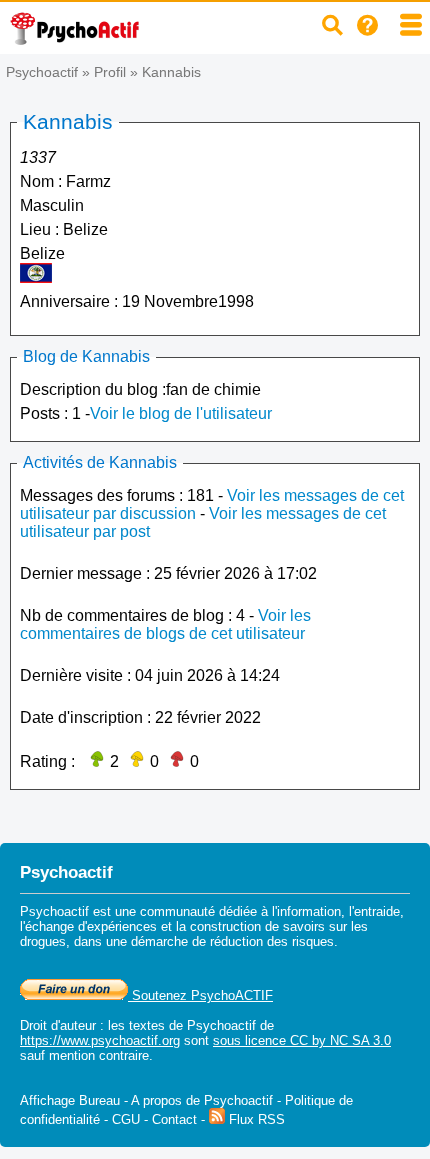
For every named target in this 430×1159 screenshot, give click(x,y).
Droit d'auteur (58, 1025)
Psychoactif (42, 72)
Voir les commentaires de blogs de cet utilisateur (165, 624)
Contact (174, 1119)
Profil (110, 72)
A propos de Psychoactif (202, 1100)
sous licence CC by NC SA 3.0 (302, 1040)
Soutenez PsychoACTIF (200, 995)
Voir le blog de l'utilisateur (181, 413)
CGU (126, 1119)
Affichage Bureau (70, 1100)
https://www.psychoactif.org (100, 1040)
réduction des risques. (274, 941)
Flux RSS (255, 1119)
